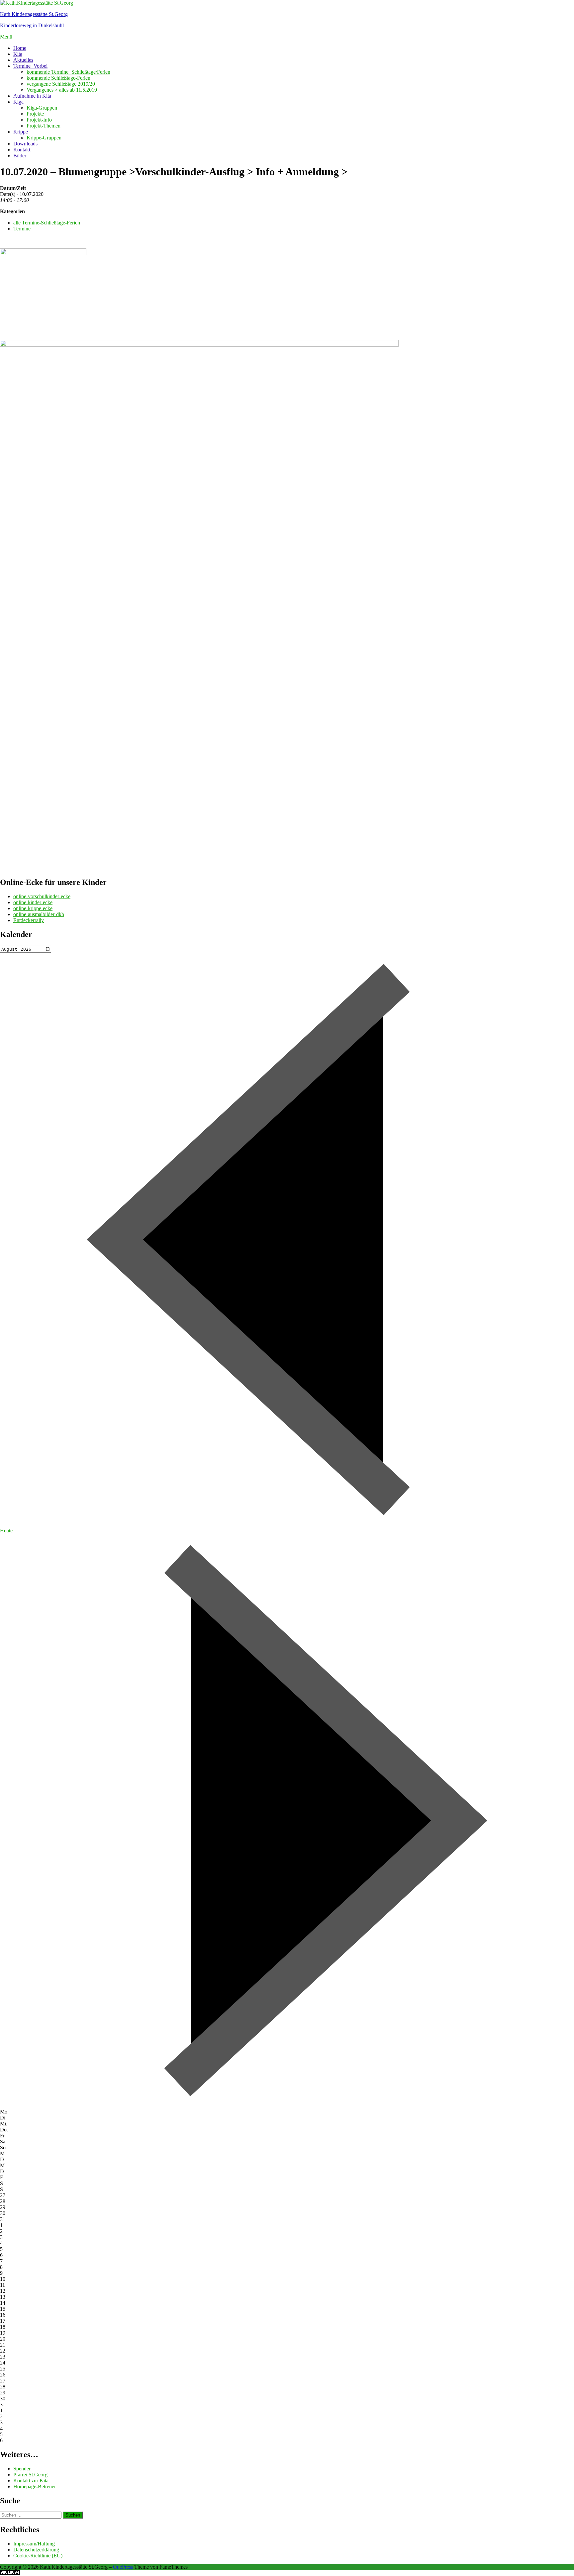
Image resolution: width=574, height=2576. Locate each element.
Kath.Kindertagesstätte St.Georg (34, 14)
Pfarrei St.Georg (30, 2475)
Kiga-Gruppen (42, 108)
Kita (18, 54)
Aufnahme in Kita (32, 96)
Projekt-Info (39, 120)
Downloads (25, 144)
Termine (22, 229)
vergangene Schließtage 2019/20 (61, 84)
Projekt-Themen (44, 126)
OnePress (123, 2567)
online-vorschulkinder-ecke (42, 896)
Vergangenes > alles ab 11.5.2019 (62, 90)
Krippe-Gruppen (44, 138)
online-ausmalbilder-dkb (39, 914)
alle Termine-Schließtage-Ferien (47, 223)
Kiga (18, 102)
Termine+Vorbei (30, 66)
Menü (6, 37)
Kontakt (22, 150)
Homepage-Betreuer (35, 2487)
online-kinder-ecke (33, 902)
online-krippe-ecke (33, 908)
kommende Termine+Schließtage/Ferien (68, 72)
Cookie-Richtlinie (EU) (38, 2556)
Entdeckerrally (29, 920)
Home (20, 48)
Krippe (21, 132)
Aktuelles (23, 60)
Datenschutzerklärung (36, 2550)
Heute (6, 1531)
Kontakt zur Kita (31, 2481)
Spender (22, 2469)
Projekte (35, 114)
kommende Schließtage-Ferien (58, 78)
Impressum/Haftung (34, 2544)
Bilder (20, 156)
